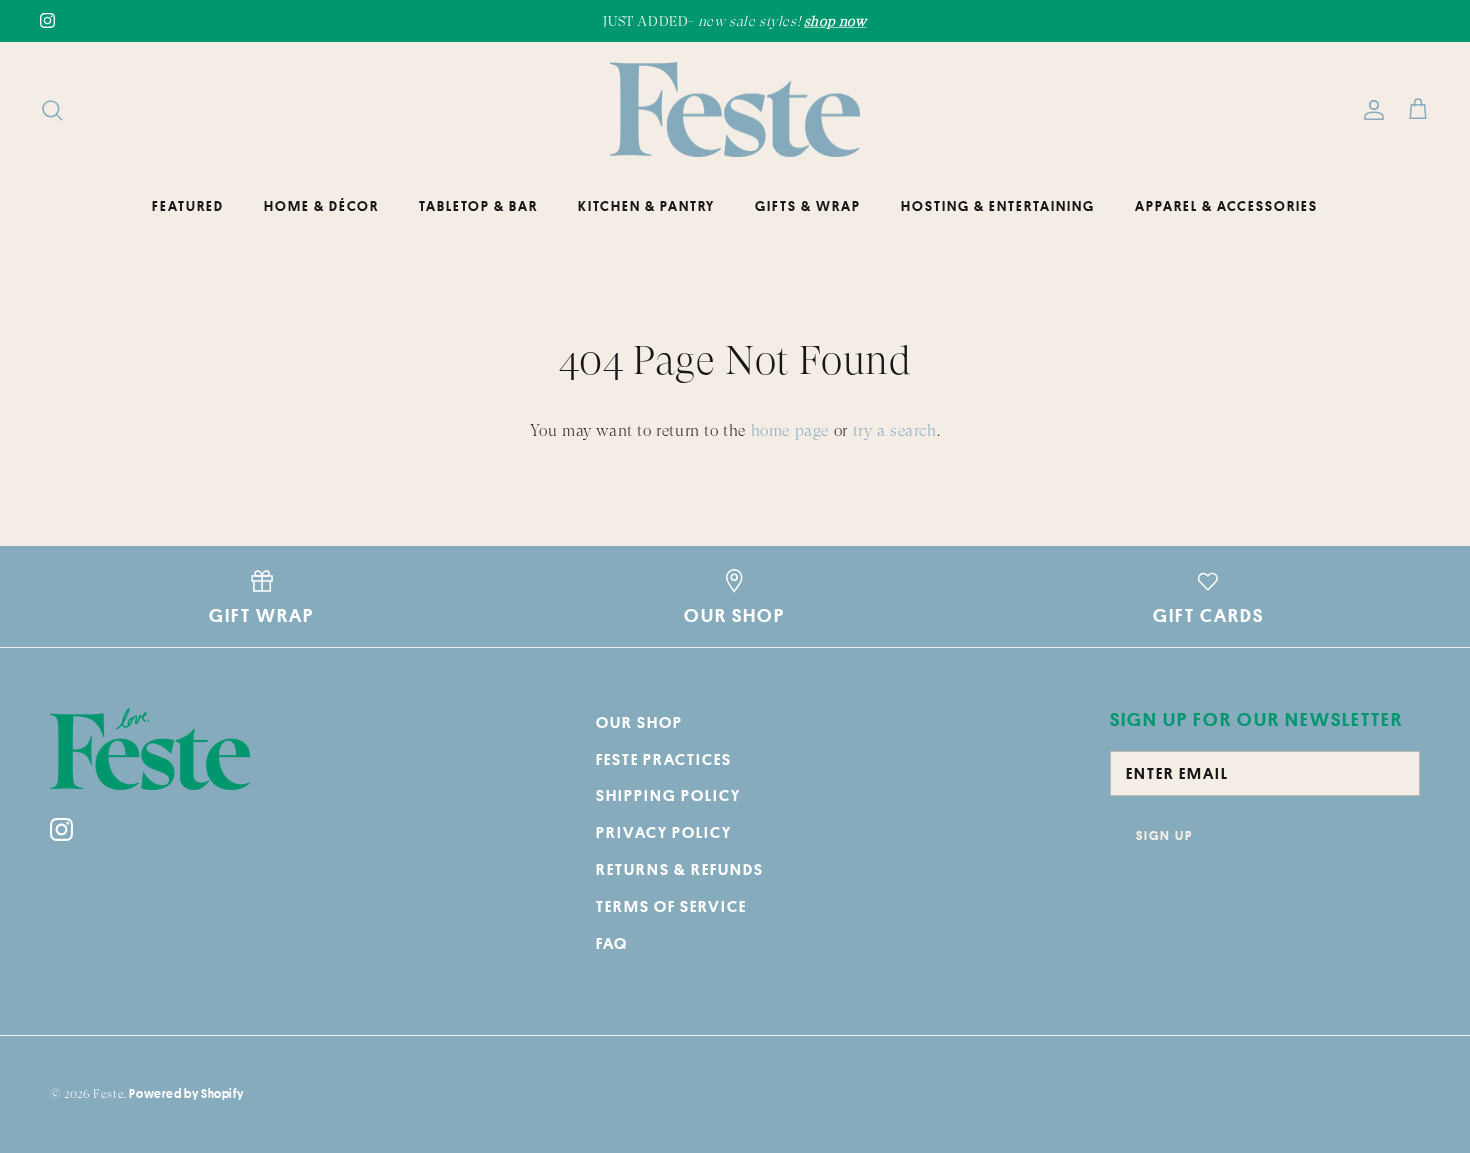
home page (790, 430)
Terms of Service (671, 906)
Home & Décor (321, 206)
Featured (188, 206)
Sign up (1164, 835)
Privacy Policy (664, 832)
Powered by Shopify (186, 1093)
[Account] (1370, 110)
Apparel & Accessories (1226, 206)
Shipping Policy (668, 795)
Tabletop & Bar (478, 206)
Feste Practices (664, 759)
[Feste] (735, 110)
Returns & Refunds (680, 869)
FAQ (612, 943)
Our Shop (639, 722)
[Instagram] (47, 20)
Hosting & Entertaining (998, 206)
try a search (895, 430)
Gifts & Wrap (808, 206)
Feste (108, 1094)
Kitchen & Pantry (646, 206)
